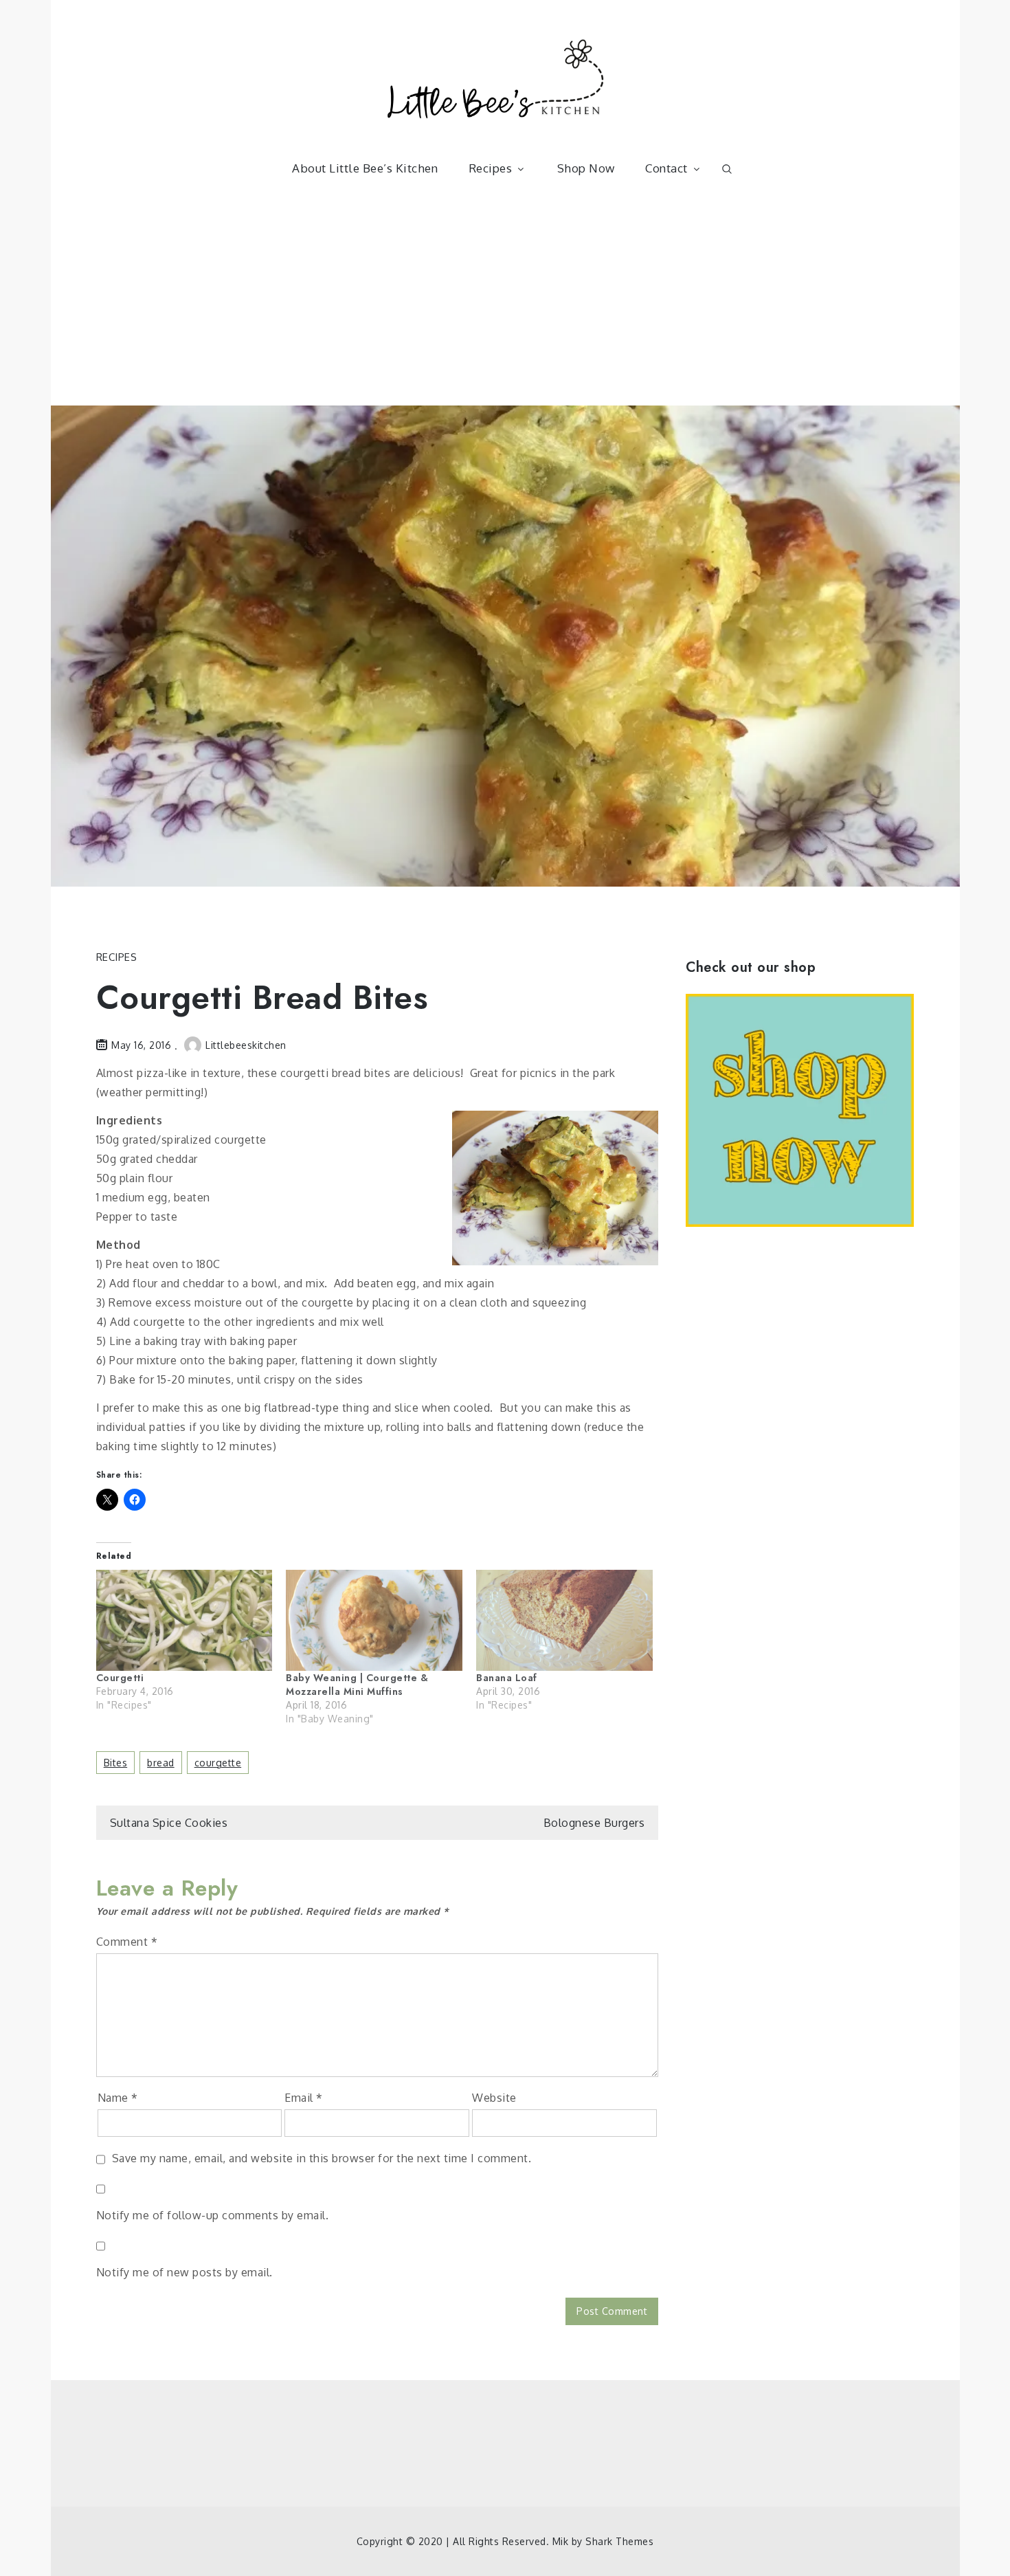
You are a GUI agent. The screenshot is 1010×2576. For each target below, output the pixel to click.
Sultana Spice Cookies (169, 1823)
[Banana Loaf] (564, 1620)
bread (161, 1763)
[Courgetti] (184, 1620)
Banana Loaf (507, 1678)
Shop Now (586, 168)
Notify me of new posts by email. (184, 2272)
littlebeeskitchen (246, 1045)
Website (494, 2098)
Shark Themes (619, 2541)
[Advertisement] (505, 302)
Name (118, 2098)
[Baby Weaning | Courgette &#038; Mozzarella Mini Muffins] (374, 1620)
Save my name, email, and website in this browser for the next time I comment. (322, 2158)
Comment (127, 1942)
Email (304, 2098)
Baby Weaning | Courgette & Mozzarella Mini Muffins (357, 1685)
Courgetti (120, 1678)
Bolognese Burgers (594, 1823)
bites (116, 1763)
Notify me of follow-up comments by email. (213, 2215)
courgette (218, 1763)
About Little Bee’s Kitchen (365, 168)
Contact (666, 168)
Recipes (491, 168)
